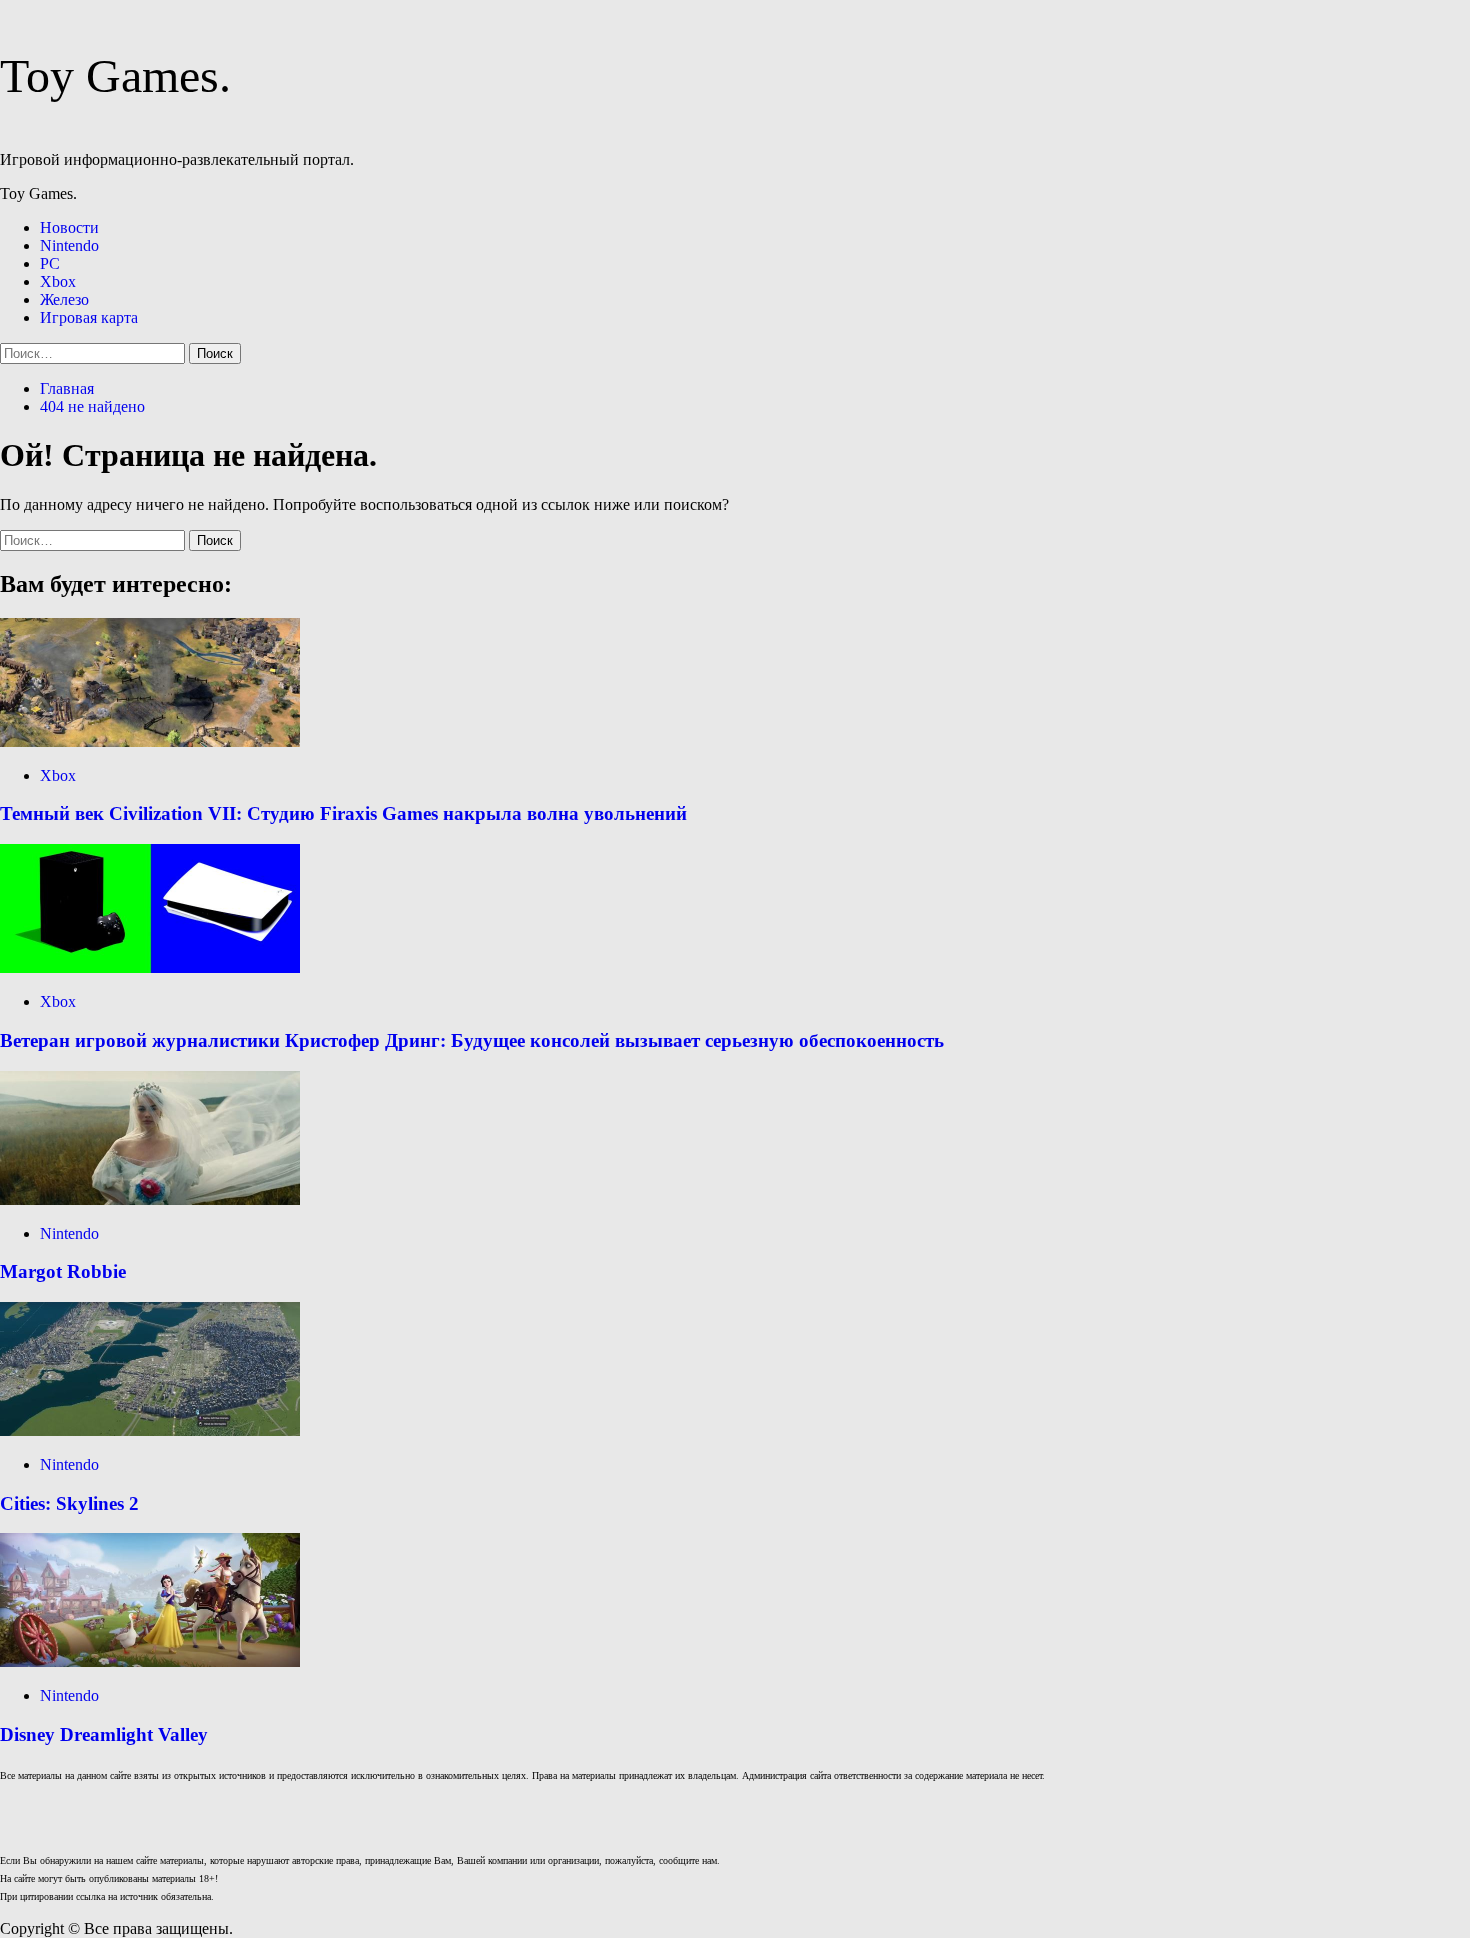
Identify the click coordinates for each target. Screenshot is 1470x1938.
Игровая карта (89, 317)
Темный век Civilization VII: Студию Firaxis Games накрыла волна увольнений (343, 813)
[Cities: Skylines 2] (150, 1430)
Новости (69, 227)
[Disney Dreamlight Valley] (150, 1661)
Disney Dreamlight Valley (104, 1734)
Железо (64, 299)
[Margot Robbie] (150, 1199)
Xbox (58, 281)
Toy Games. (115, 75)
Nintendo (69, 245)
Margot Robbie (63, 1271)
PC (50, 263)
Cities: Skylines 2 (69, 1503)
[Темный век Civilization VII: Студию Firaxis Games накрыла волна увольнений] (150, 741)
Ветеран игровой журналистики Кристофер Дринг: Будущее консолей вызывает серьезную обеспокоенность (472, 1040)
